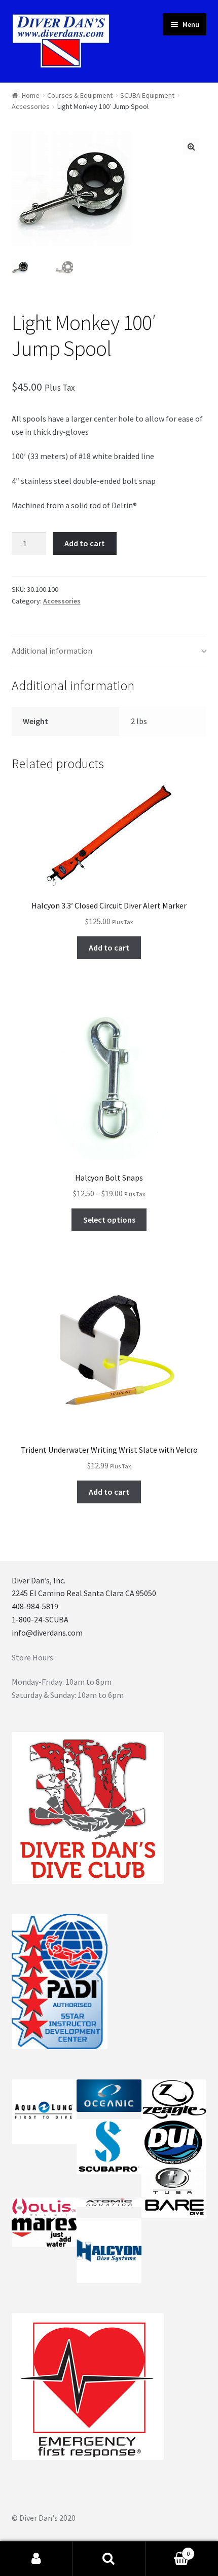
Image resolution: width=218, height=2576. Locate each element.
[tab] (109, 651)
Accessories (31, 106)
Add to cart (85, 543)
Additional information (52, 651)
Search (109, 2559)
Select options (109, 1220)
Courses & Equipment (80, 95)
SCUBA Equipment (147, 95)
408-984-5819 (35, 1606)
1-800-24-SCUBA (40, 1619)
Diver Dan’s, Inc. (39, 1580)
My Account (36, 2559)
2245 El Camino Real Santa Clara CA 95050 (84, 1593)
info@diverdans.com (47, 1633)
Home (31, 95)
